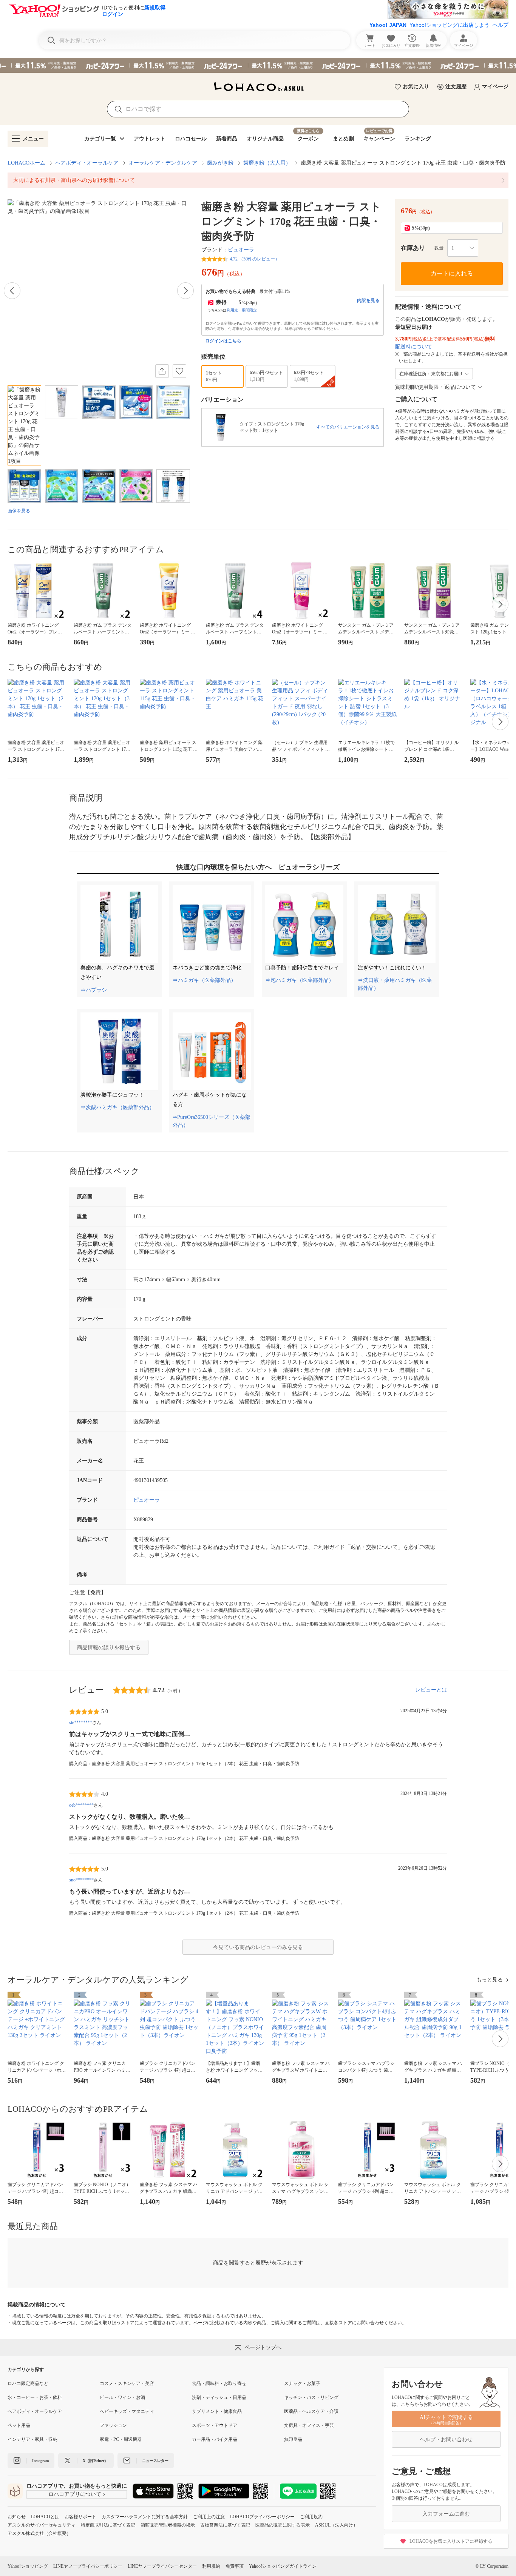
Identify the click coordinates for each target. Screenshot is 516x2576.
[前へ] (12, 291)
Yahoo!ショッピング (28, 2566)
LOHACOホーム (26, 163)
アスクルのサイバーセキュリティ (42, 2525)
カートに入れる (452, 273)
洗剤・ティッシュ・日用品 (219, 2397)
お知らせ (17, 2517)
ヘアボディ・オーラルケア (87, 163)
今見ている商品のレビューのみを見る (258, 1947)
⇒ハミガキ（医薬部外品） (204, 980)
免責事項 (235, 2566)
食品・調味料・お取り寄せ (219, 2383)
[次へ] (185, 291)
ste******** (81, 1722)
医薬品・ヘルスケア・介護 (311, 2411)
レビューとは (431, 1690)
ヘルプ (501, 25)
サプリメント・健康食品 (217, 2411)
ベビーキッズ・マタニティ (127, 2411)
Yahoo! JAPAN (388, 25)
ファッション (113, 2425)
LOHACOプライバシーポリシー (262, 2517)
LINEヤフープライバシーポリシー (88, 2566)
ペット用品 (19, 2425)
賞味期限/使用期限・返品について (436, 387)
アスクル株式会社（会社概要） (39, 2533)
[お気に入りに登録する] (179, 371)
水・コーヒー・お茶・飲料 (35, 2397)
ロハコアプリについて (75, 2494)
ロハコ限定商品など (28, 2383)
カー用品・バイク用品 (215, 2439)
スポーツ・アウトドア (215, 2425)
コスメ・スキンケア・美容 (127, 2383)
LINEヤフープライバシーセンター (162, 2566)
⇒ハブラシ (94, 990)
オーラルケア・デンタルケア (163, 163)
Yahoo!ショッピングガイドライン (283, 2566)
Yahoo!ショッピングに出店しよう (450, 25)
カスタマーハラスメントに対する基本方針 (145, 2517)
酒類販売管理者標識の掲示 (168, 2525)
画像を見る (19, 511)
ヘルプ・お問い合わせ (446, 2440)
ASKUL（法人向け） (336, 2525)
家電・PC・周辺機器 (121, 2439)
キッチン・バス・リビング (311, 2397)
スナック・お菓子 (302, 2383)
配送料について (414, 347)
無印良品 (293, 2439)
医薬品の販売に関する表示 (283, 2525)
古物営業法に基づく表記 (225, 2525)
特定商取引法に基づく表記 (108, 2525)
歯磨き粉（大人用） (267, 163)
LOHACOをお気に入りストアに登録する (451, 2541)
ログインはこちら (223, 341)
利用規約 (211, 2566)
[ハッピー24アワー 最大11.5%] (258, 65)
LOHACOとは (45, 2517)
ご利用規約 (311, 2517)
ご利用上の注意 (209, 2517)
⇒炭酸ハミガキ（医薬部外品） (117, 1107)
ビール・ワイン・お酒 (122, 2397)
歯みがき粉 (220, 163)
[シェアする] (162, 371)
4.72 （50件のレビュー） (255, 259)
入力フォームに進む (446, 2514)
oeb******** (81, 1805)
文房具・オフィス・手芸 (309, 2425)
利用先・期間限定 (242, 310)
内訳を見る (368, 300)
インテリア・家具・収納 (32, 2439)
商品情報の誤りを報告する (109, 1648)
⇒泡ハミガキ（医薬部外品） (300, 980)
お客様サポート (80, 2517)
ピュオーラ (241, 250)
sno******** (81, 1880)
